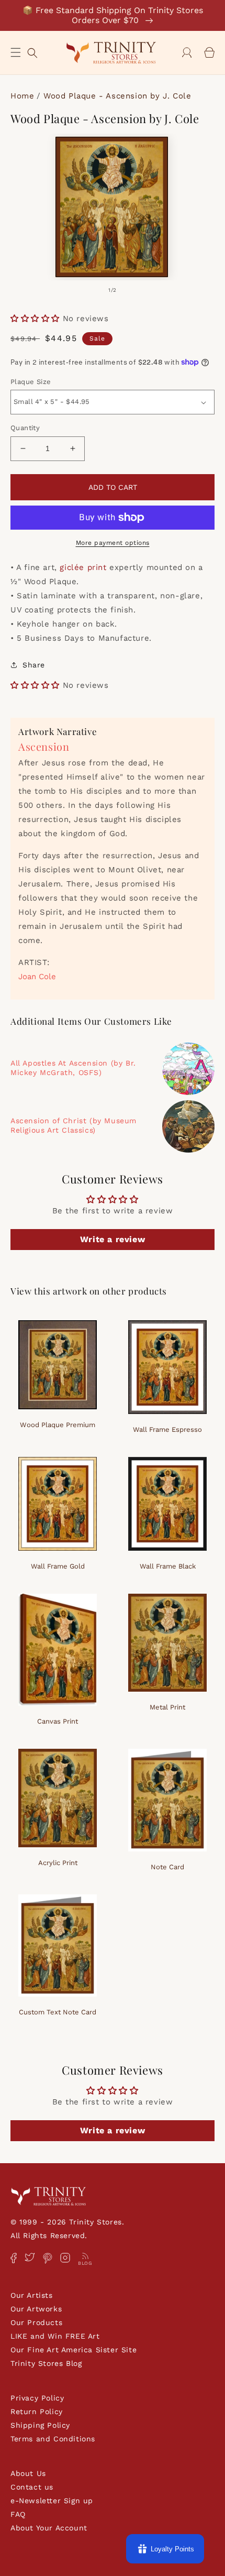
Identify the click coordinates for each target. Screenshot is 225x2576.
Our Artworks (36, 2309)
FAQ (18, 2514)
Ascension (44, 746)
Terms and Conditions (53, 2439)
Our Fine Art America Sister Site (74, 2350)
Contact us (32, 2487)
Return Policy (37, 2411)
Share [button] (34, 665)
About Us (28, 2473)
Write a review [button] (113, 1239)
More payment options (113, 543)
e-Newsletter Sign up (52, 2501)
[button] (16, 52)
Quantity (25, 428)
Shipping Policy (40, 2425)
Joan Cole (37, 977)
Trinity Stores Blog (46, 2363)
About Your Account (49, 2528)
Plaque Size (31, 382)
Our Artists (32, 2295)
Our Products (36, 2322)
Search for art (32, 52)
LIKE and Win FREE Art (55, 2336)
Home (22, 96)
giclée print (83, 567)
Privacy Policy (37, 2398)
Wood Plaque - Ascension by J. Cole (117, 96)
